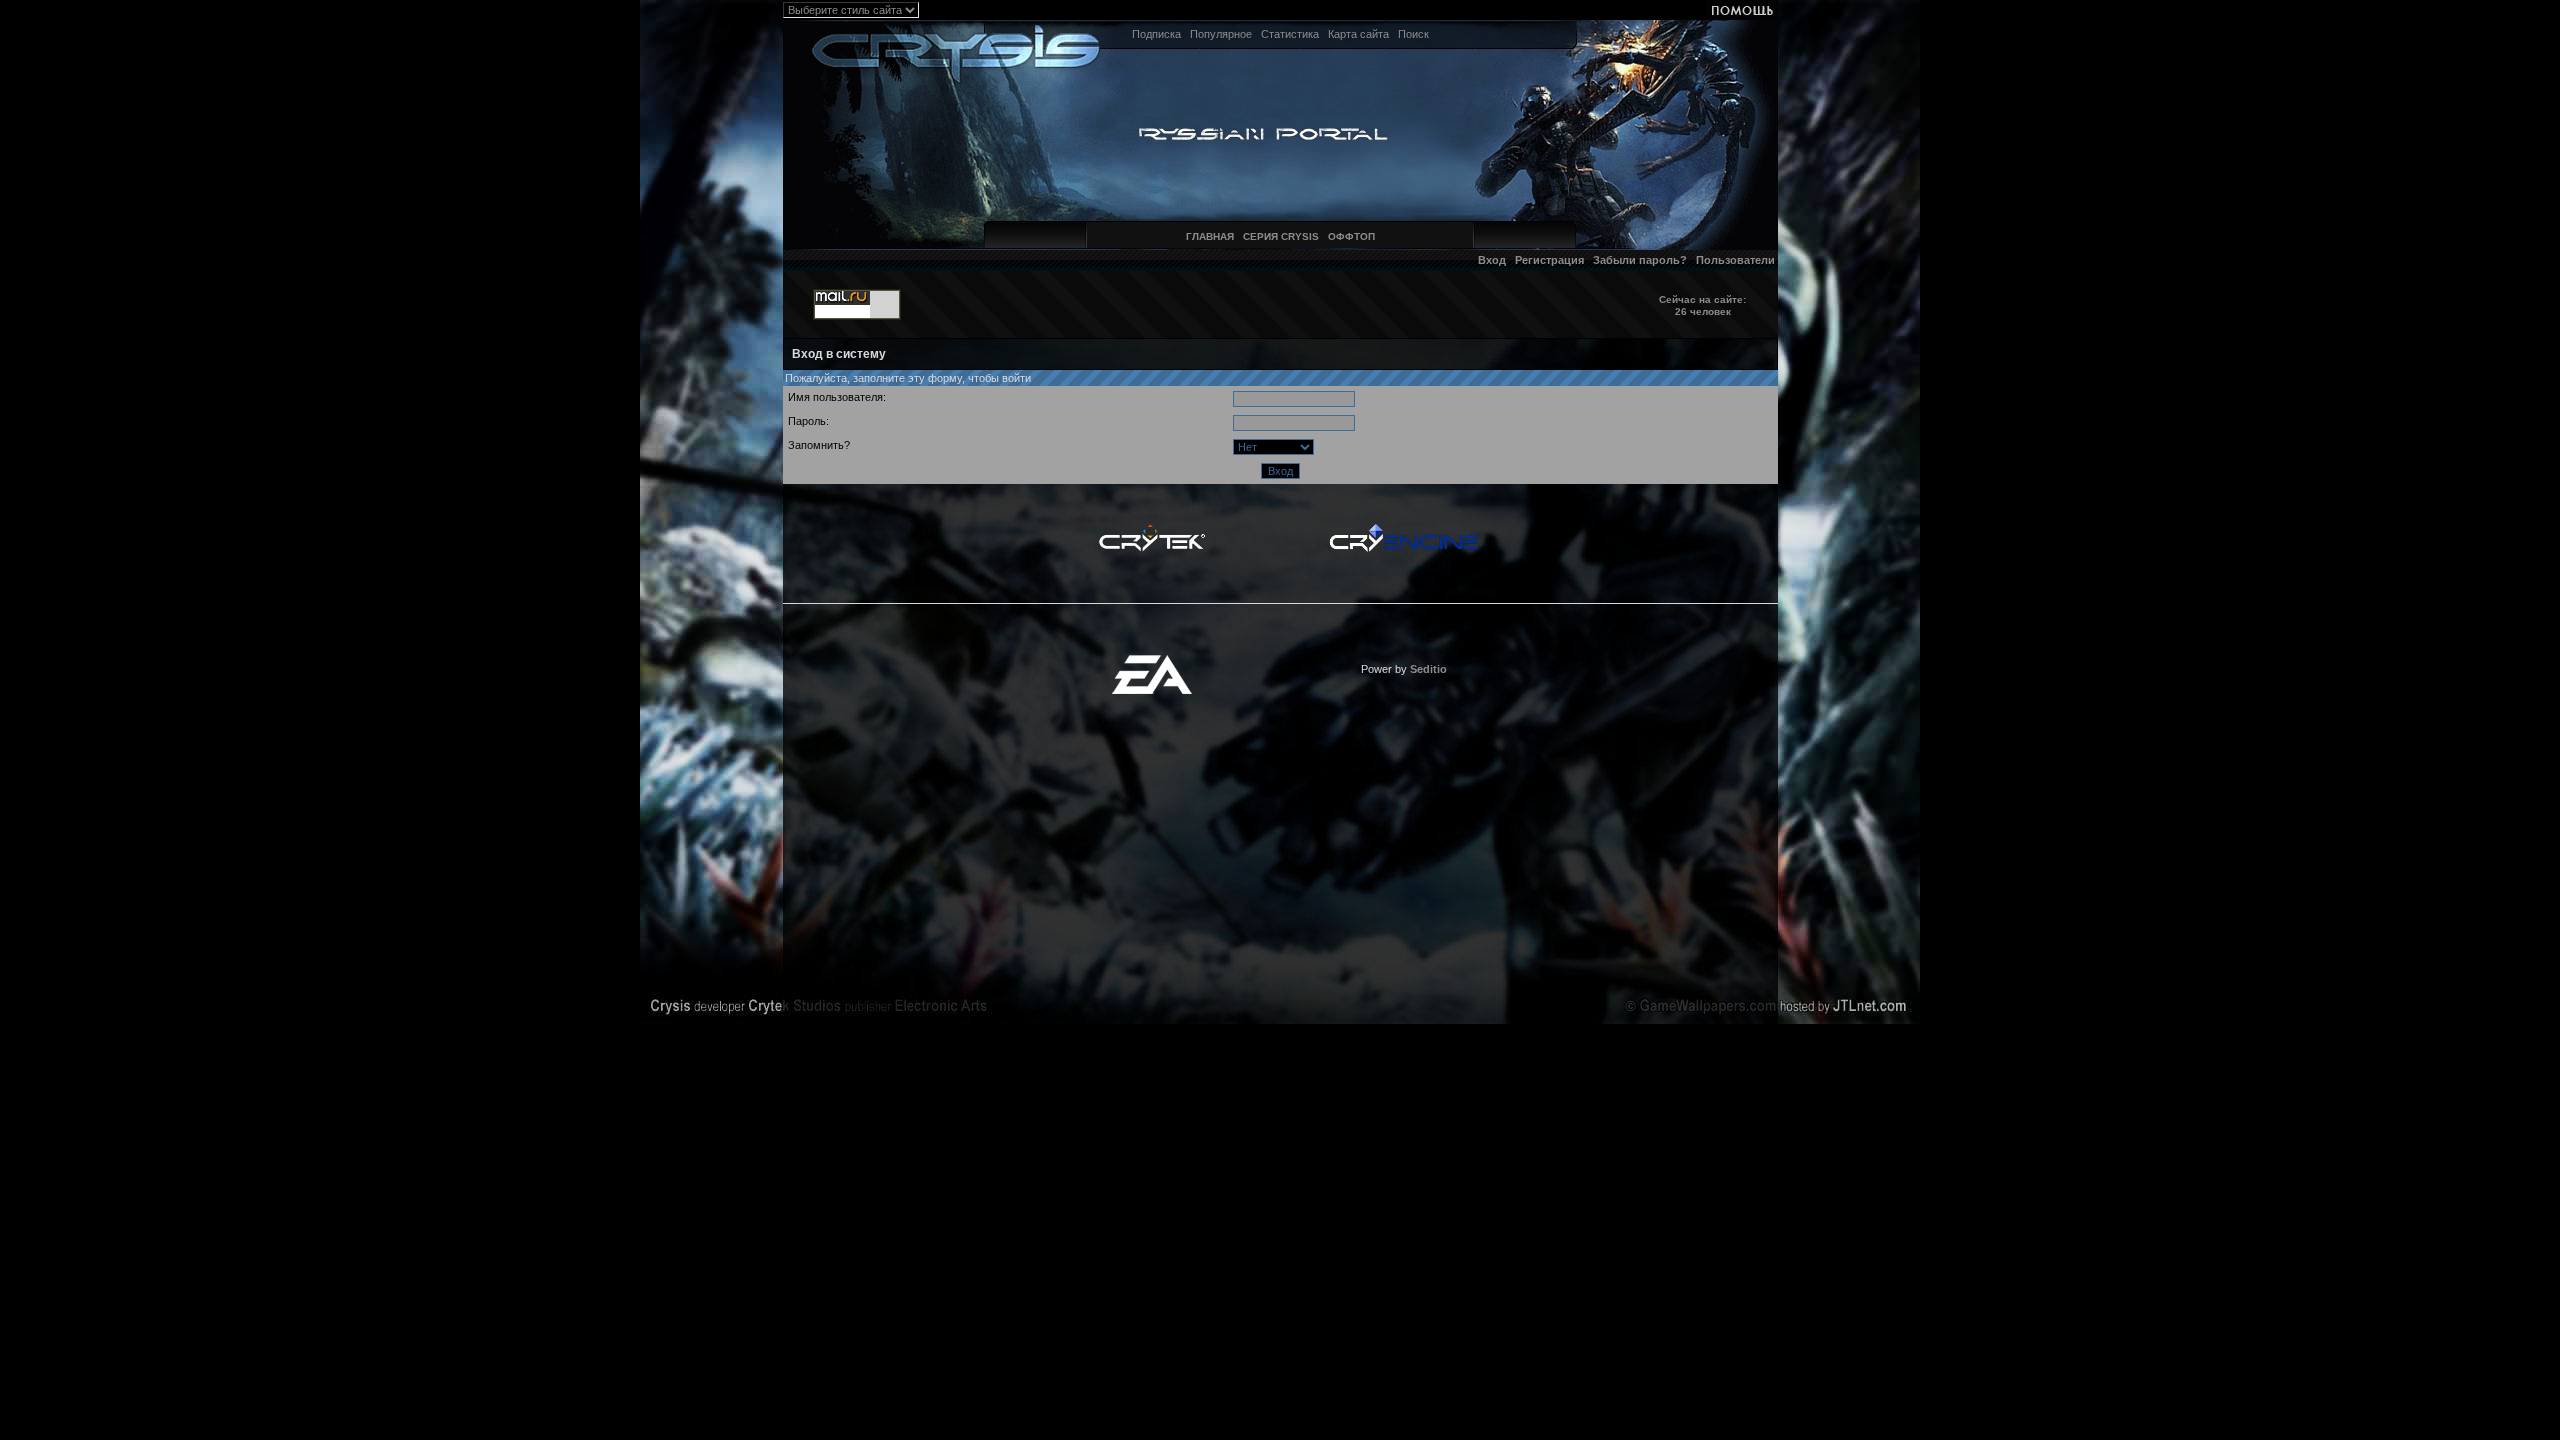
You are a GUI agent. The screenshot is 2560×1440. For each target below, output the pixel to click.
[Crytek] (1152, 529)
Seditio (1428, 669)
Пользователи (1735, 260)
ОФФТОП (1351, 236)
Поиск (1413, 34)
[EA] (1152, 661)
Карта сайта (1358, 34)
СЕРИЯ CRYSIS (1281, 236)
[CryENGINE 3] (1403, 529)
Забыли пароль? (1640, 260)
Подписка (1156, 34)
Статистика (1290, 34)
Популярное (1221, 34)
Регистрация (1549, 260)
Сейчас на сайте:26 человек (1702, 305)
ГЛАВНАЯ (1210, 236)
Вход (1492, 260)
